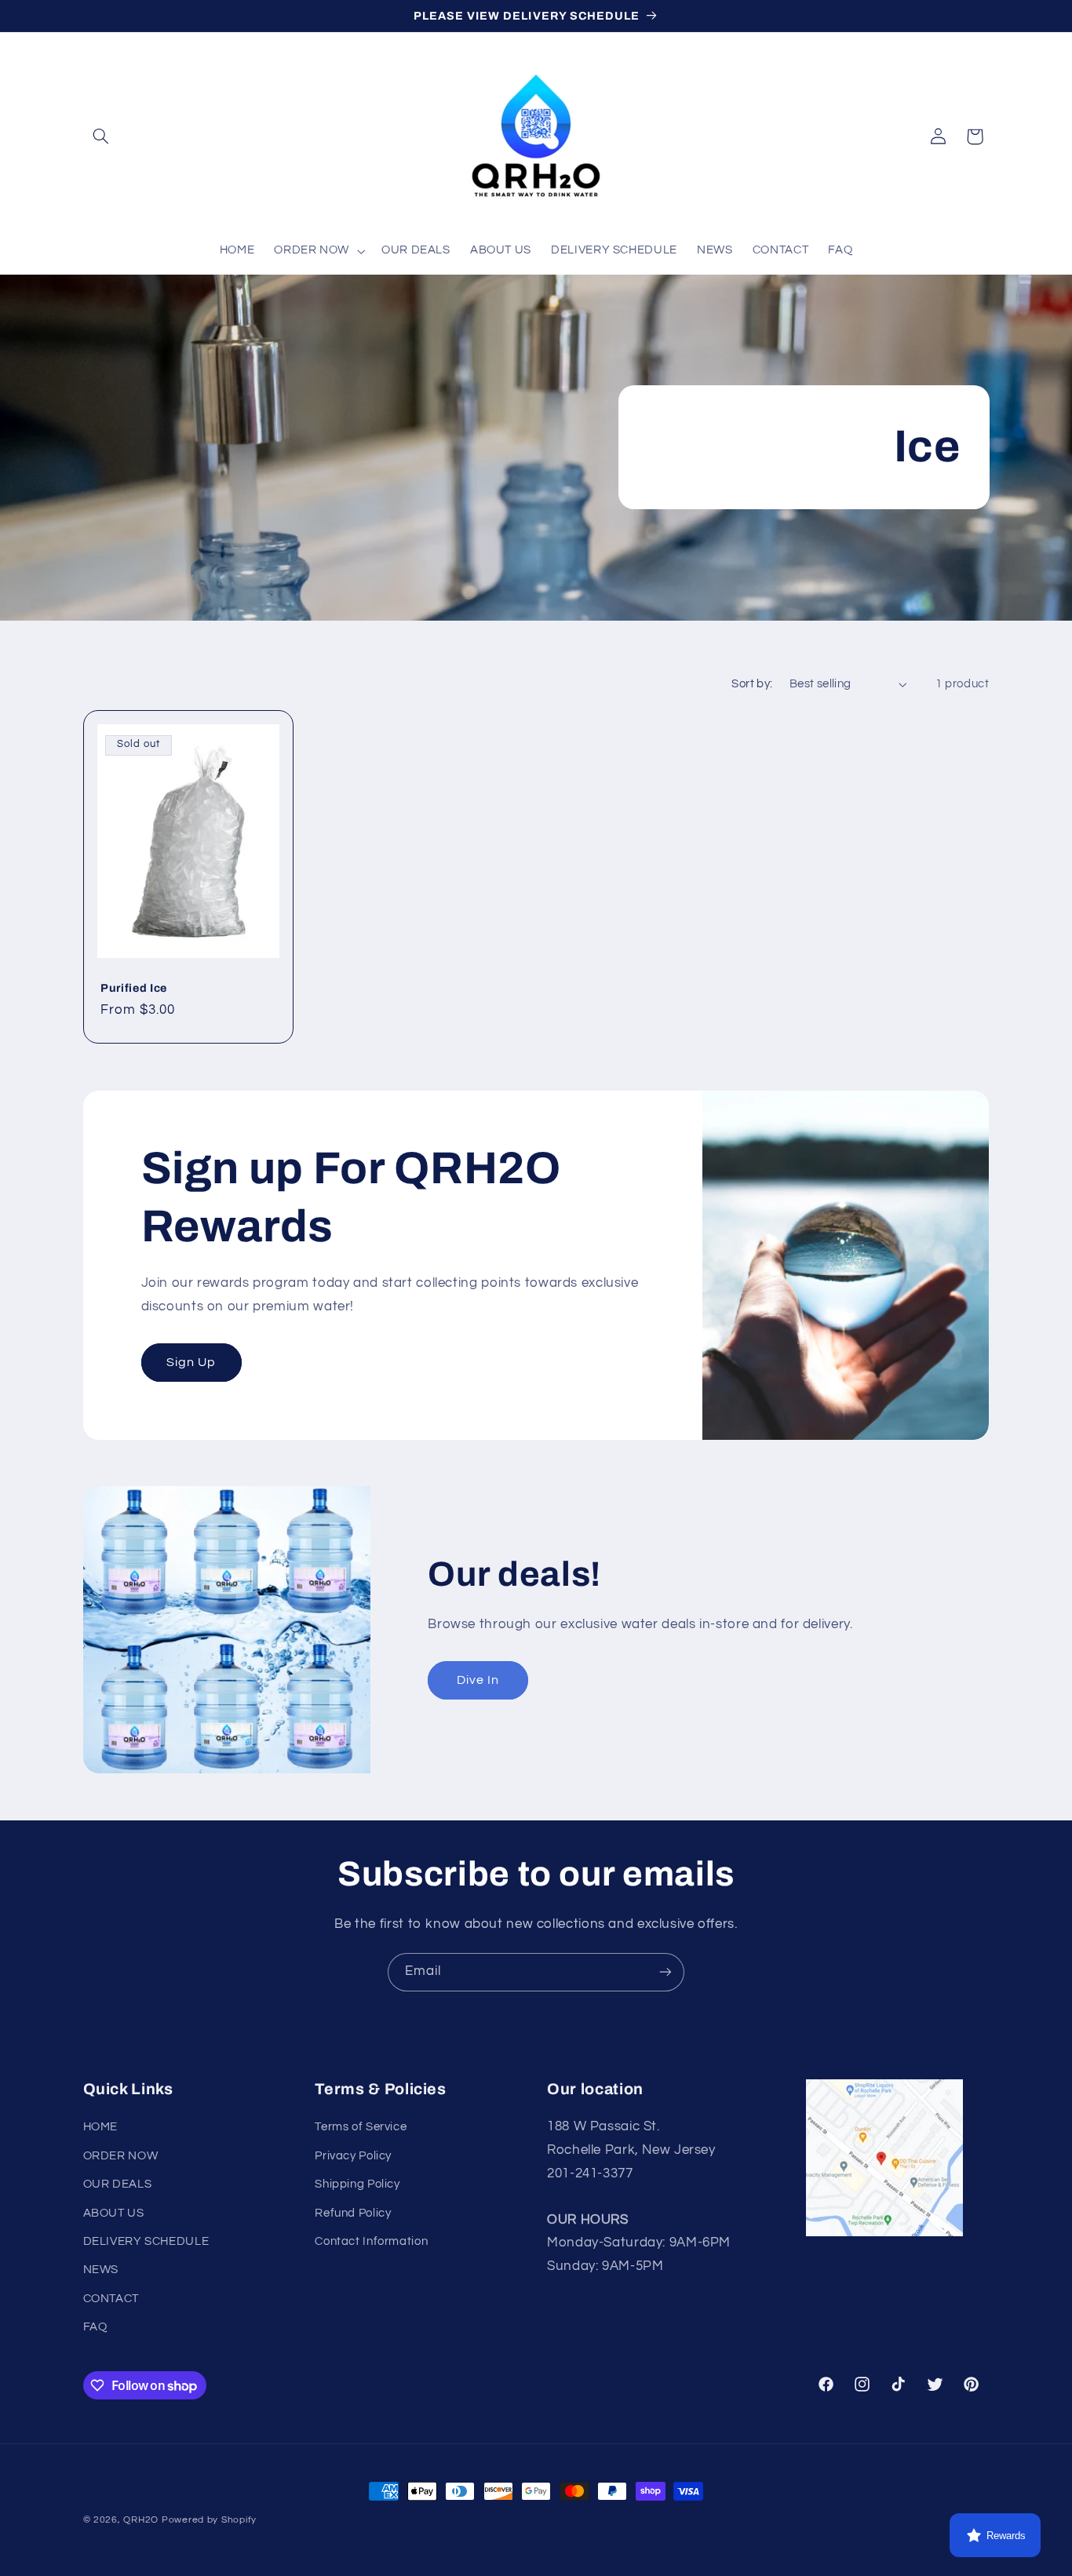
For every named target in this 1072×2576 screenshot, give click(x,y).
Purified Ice (134, 988)
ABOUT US (114, 2213)
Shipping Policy (357, 2184)
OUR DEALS (118, 2184)
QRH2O (141, 2520)
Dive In (478, 1680)
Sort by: (752, 684)
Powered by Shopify (209, 2520)
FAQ (95, 2327)
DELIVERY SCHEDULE (146, 2241)
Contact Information (371, 2241)
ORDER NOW (121, 2156)
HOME (101, 2127)
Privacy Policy (353, 2156)
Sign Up (190, 1362)
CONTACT (111, 2299)
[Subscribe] (665, 1972)
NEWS (101, 2270)
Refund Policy (353, 2213)
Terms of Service (361, 2127)
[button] (101, 137)
